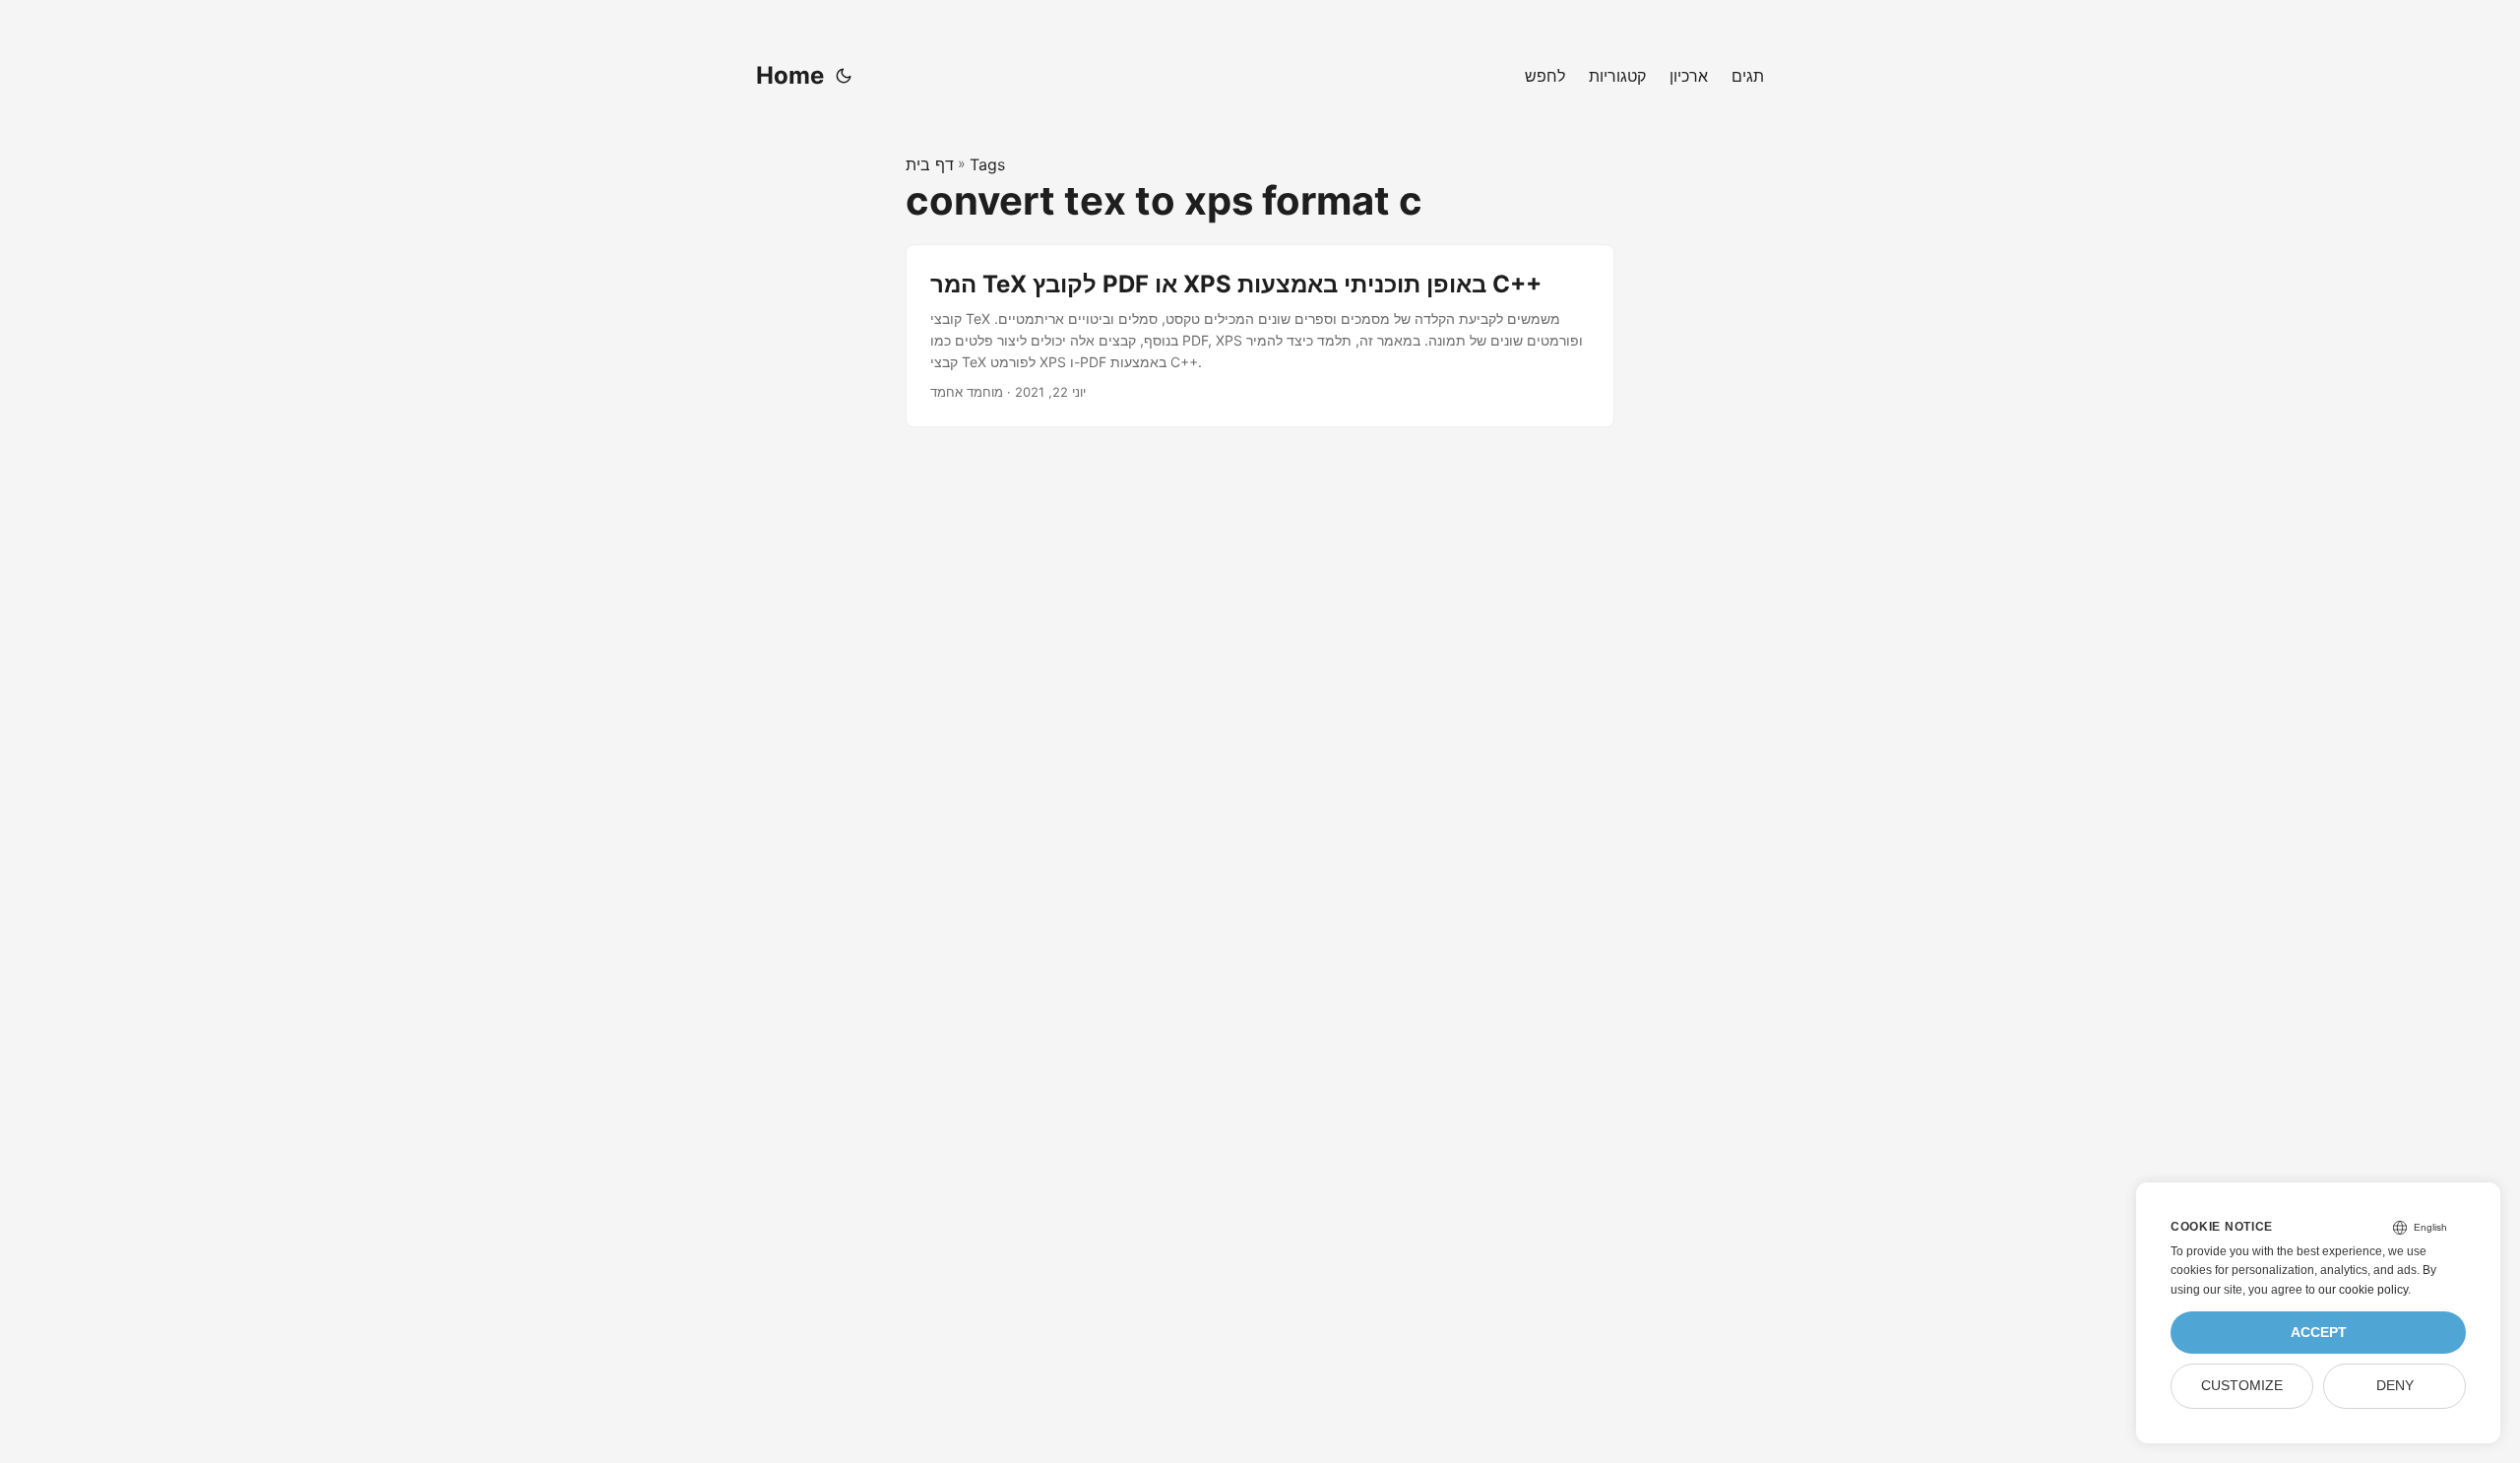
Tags (987, 164)
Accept (2319, 1333)
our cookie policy (2363, 1290)
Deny (2395, 1386)
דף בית (930, 164)
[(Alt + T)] (844, 76)
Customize (2242, 1386)
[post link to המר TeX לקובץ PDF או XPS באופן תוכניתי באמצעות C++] (1260, 335)
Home (790, 75)
